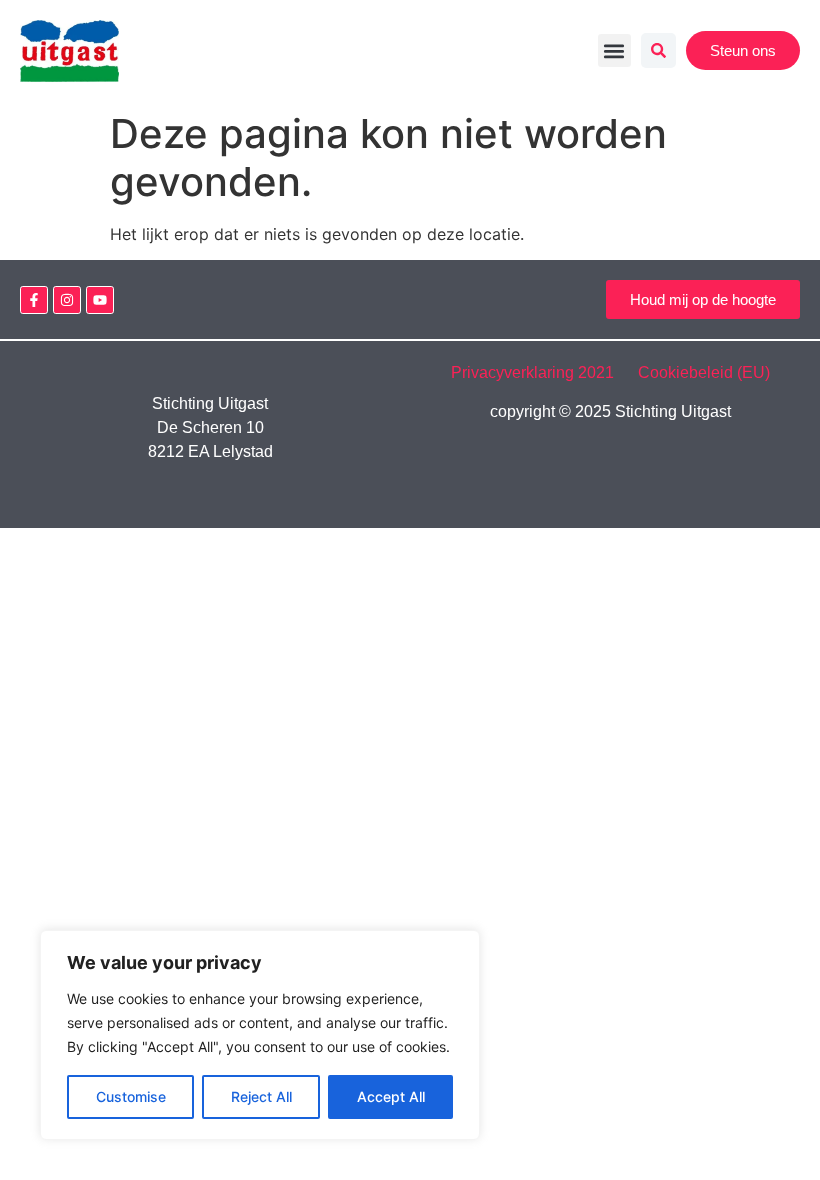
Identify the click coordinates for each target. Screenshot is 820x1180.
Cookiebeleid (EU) (704, 372)
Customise (131, 1096)
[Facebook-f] (34, 300)
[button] (614, 50)
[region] (260, 1035)
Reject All (261, 1096)
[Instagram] (67, 300)
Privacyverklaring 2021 (542, 372)
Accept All (391, 1096)
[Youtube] (100, 300)
